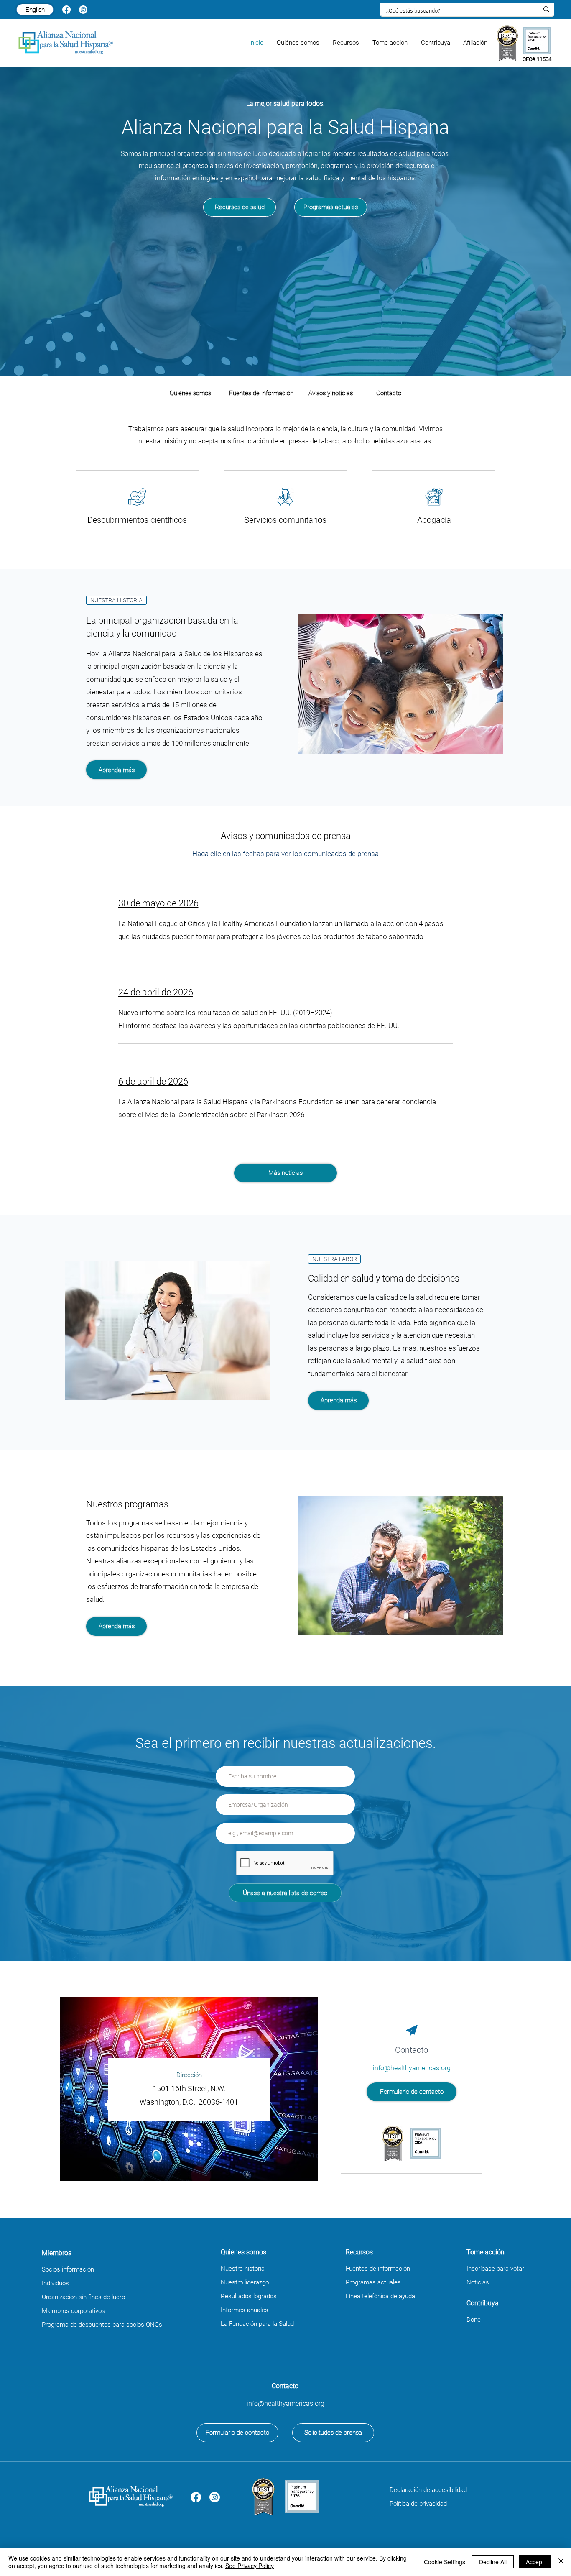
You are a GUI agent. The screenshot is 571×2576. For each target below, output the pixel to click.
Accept (535, 2562)
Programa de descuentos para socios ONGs (102, 2325)
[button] (298, 43)
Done (474, 2320)
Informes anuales (245, 2310)
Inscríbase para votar (495, 2269)
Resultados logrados (249, 2296)
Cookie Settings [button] (445, 2562)
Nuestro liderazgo (245, 2282)
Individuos (55, 2283)
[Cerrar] (561, 2562)
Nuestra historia (243, 2269)
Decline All (493, 2562)
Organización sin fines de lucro (83, 2297)
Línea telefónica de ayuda (380, 2296)
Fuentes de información (378, 2269)
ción (88, 2269)
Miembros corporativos (73, 2311)
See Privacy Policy (250, 2566)
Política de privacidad (418, 2504)
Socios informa (62, 2269)
